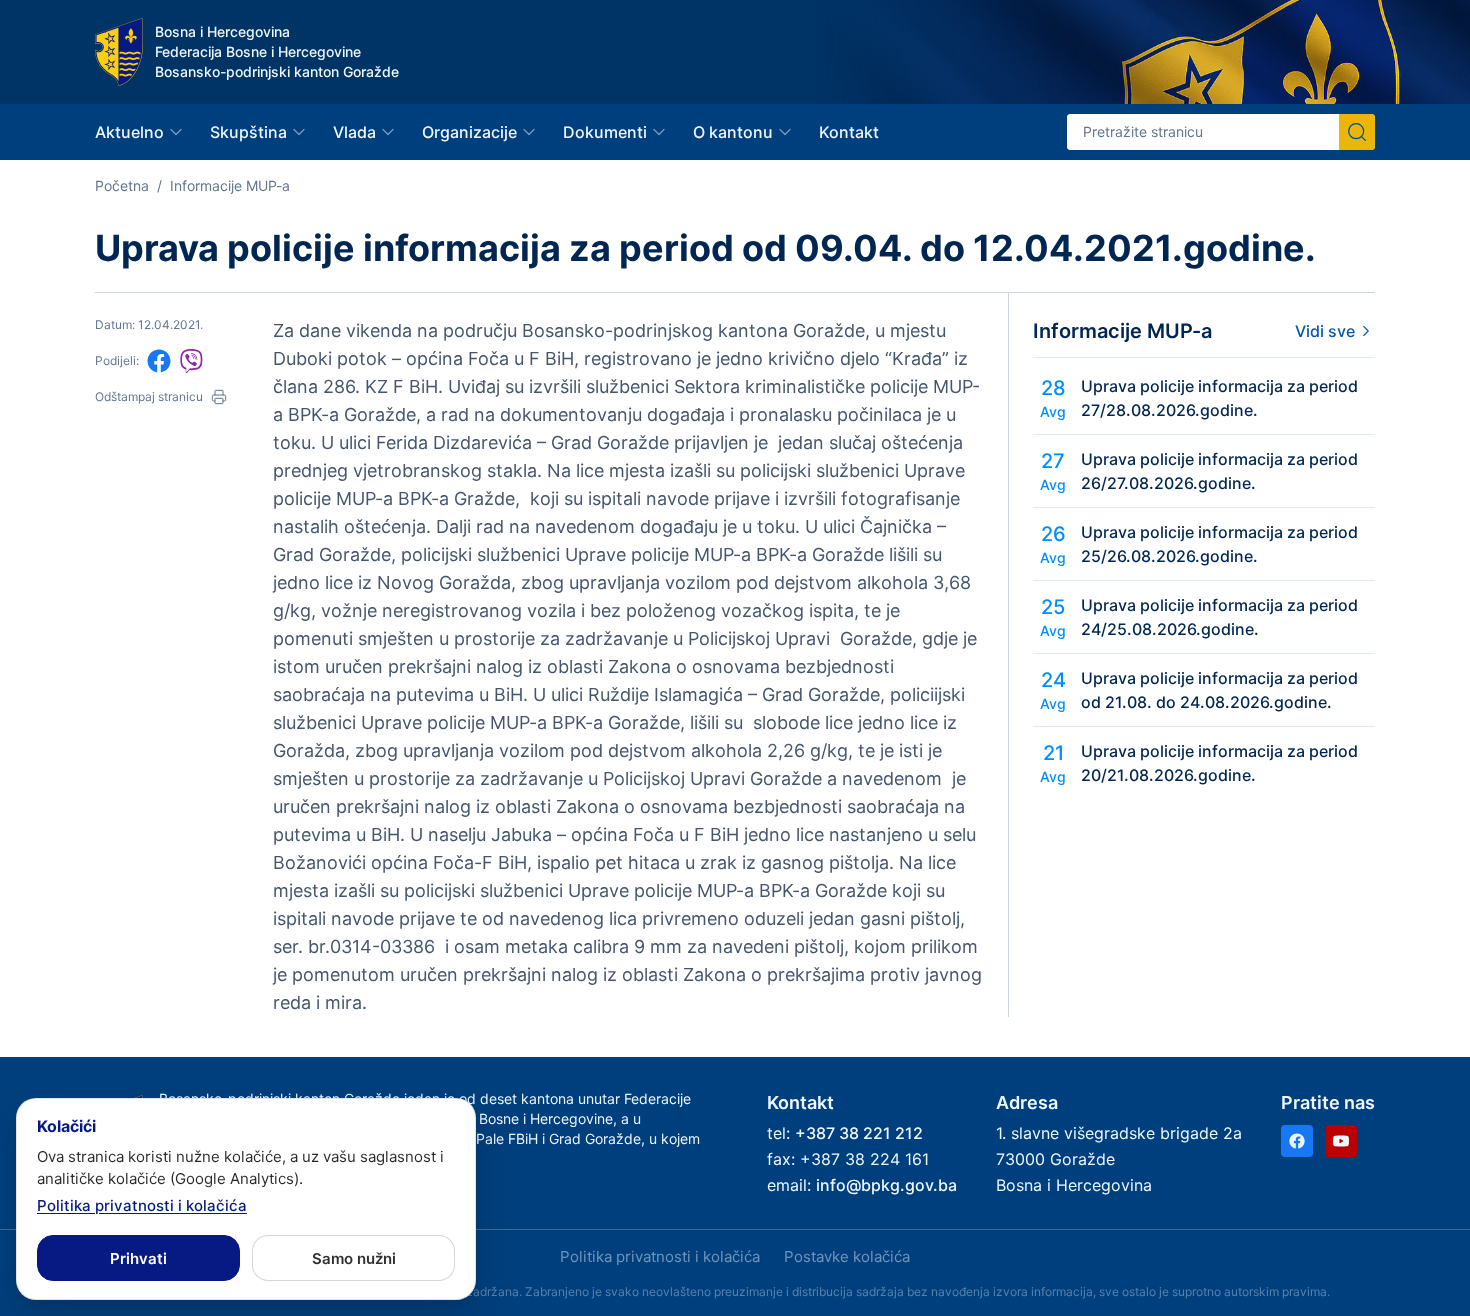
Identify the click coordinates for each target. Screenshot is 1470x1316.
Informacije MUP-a (230, 185)
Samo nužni (354, 1258)
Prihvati (138, 1258)
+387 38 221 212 (859, 1133)
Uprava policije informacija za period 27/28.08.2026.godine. (1219, 398)
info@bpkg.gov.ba (886, 1185)
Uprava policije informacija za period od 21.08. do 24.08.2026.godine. (1219, 690)
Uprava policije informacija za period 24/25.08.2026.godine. (1219, 617)
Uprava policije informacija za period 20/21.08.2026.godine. (1219, 763)
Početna (122, 185)
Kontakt (849, 132)
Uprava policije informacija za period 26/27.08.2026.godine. (1219, 471)
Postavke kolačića (847, 1256)
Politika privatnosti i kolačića (660, 1256)
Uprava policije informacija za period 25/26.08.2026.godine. (1219, 544)
